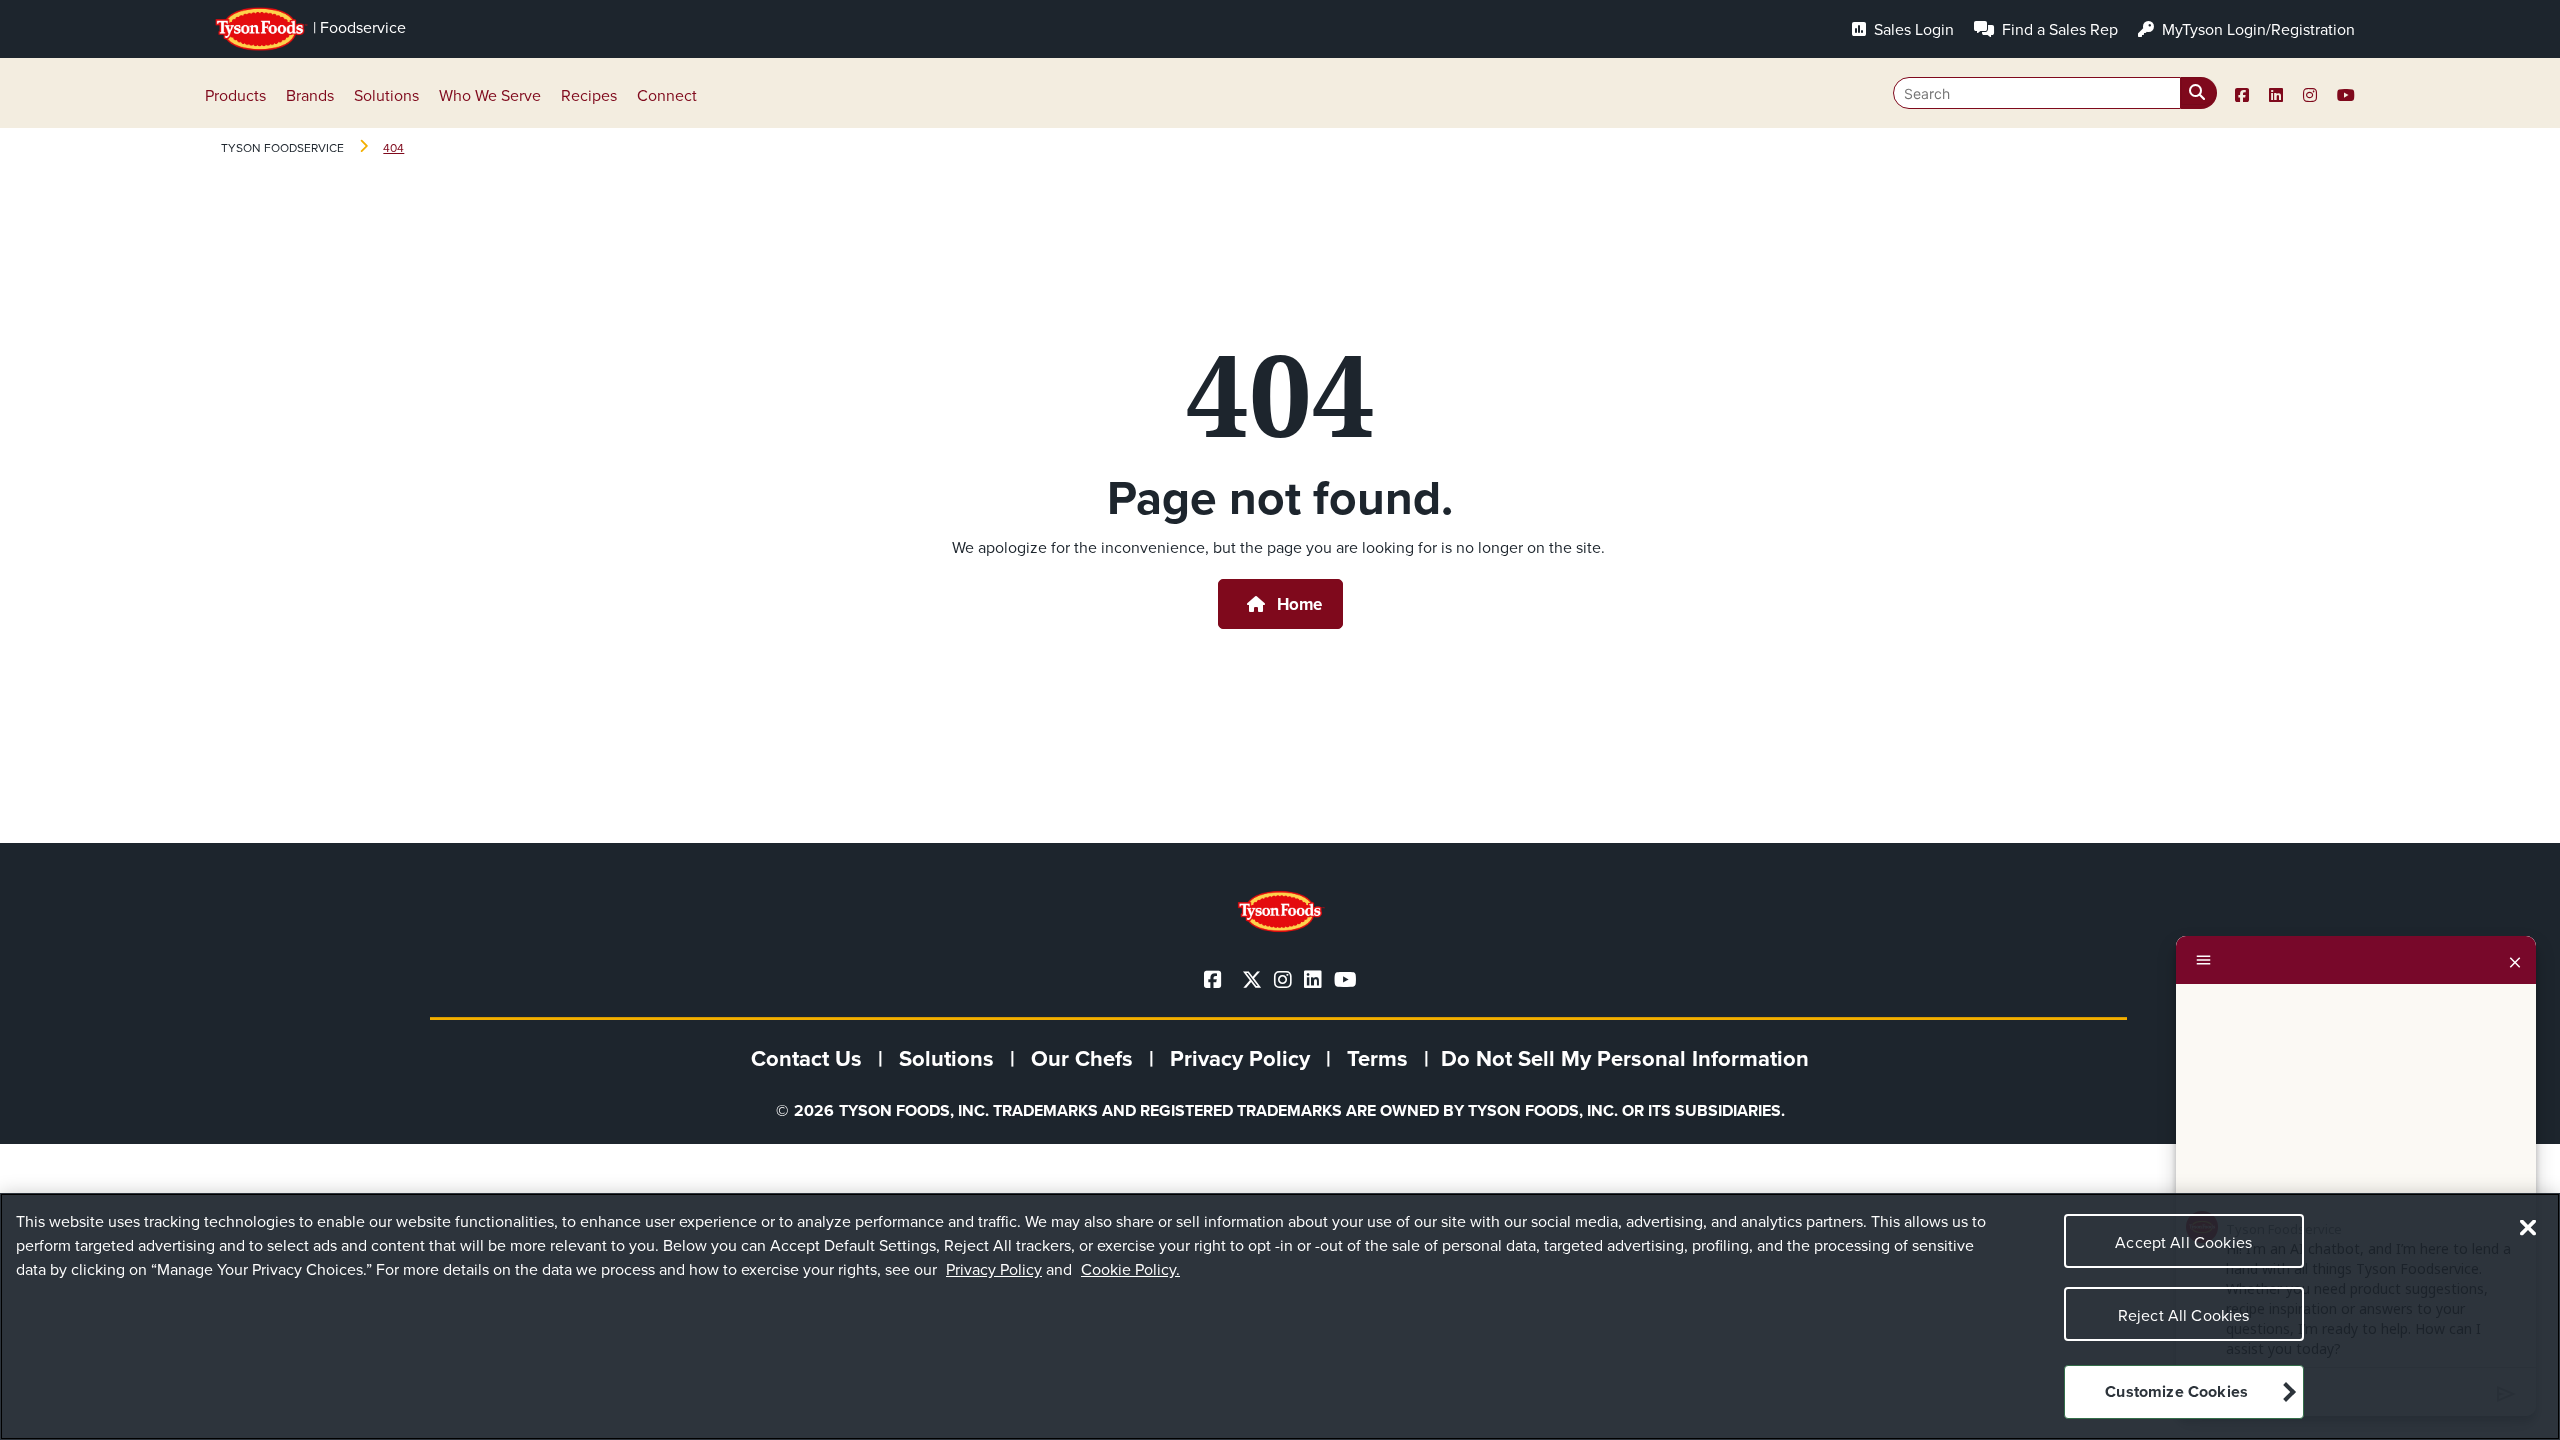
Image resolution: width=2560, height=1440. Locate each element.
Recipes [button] (589, 95)
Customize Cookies (2176, 1392)
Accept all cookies (2183, 1242)
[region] (1280, 1316)
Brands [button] (310, 95)
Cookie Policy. (1130, 1269)
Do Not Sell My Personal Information (1625, 1058)
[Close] (2515, 960)
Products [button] (235, 95)
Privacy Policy (994, 1269)
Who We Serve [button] (490, 95)
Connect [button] (667, 95)
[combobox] (2055, 93)
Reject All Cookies (2184, 1315)
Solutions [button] (386, 95)
